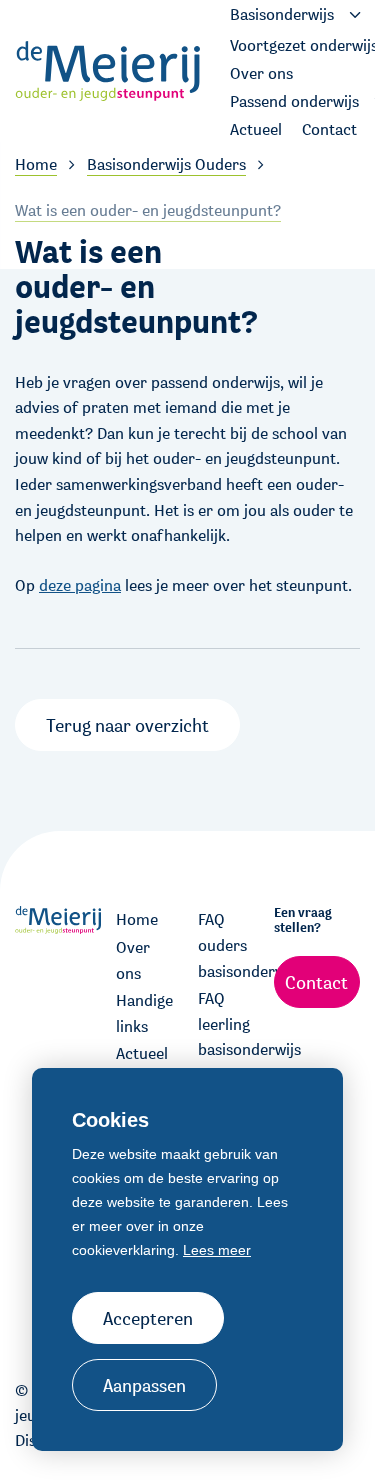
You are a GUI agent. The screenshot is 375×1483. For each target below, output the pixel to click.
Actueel (142, 1053)
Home (137, 919)
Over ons (133, 960)
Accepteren (148, 1318)
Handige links (144, 1013)
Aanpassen (144, 1385)
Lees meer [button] (217, 1250)
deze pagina (80, 585)
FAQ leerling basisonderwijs (229, 1024)
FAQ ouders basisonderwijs (229, 945)
